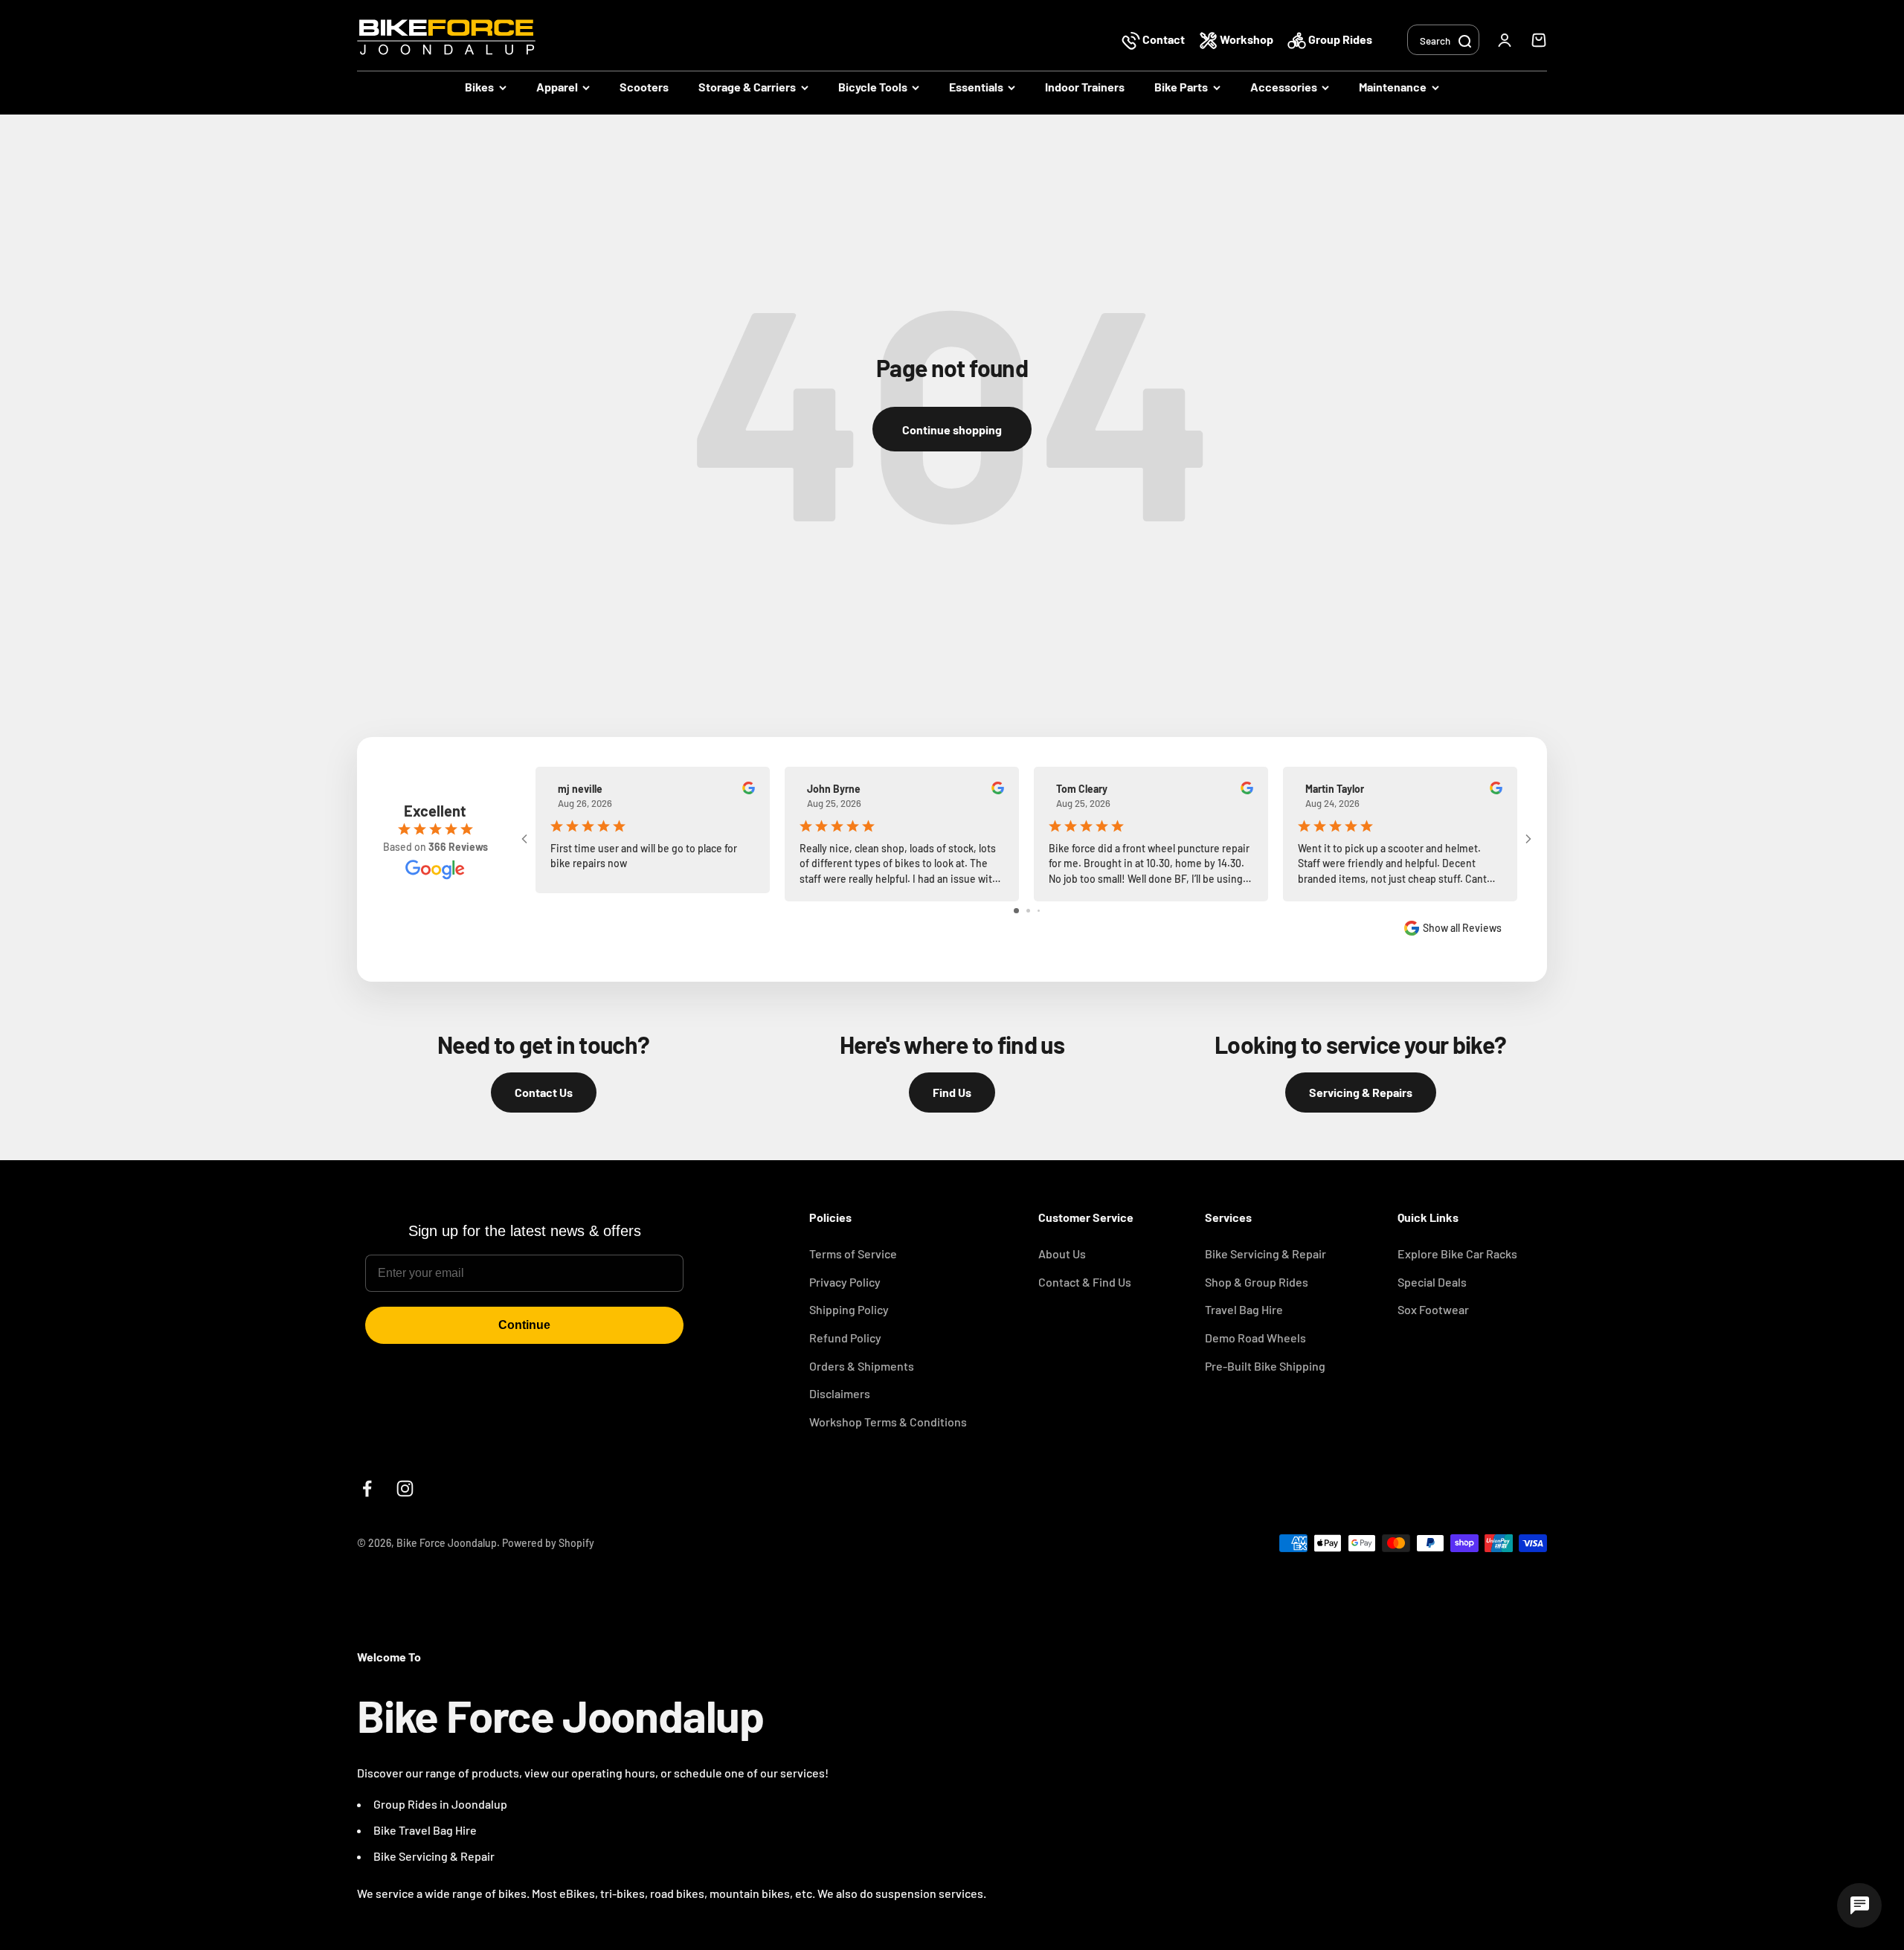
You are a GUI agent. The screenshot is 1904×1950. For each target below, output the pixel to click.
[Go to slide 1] (1016, 911)
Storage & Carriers (747, 87)
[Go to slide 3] (1039, 911)
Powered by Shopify (548, 1543)
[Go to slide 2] (1028, 911)
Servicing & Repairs (1361, 1092)
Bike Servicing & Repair (1265, 1254)
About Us (1062, 1254)
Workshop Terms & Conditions (888, 1422)
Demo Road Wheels (1255, 1338)
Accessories (1284, 87)
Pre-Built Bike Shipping (1265, 1366)
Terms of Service (853, 1254)
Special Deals (1432, 1282)
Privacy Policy (845, 1282)
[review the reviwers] (749, 790)
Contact (1164, 39)
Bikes (479, 87)
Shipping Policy (849, 1309)
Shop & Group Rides (1257, 1282)
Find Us (952, 1092)
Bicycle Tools (873, 87)
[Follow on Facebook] (367, 1489)
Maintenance (1393, 87)
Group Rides (1339, 39)
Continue (524, 1325)
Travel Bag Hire (1244, 1309)
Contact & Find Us (1085, 1282)
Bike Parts (1181, 87)
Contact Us (544, 1092)
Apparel (557, 87)
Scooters (644, 87)
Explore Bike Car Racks (1457, 1254)
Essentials (976, 87)
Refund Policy (845, 1338)
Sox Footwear (1433, 1309)
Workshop (1247, 39)
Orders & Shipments (862, 1366)
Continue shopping (952, 429)
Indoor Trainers (1085, 87)
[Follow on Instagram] (405, 1489)
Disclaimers (840, 1393)
